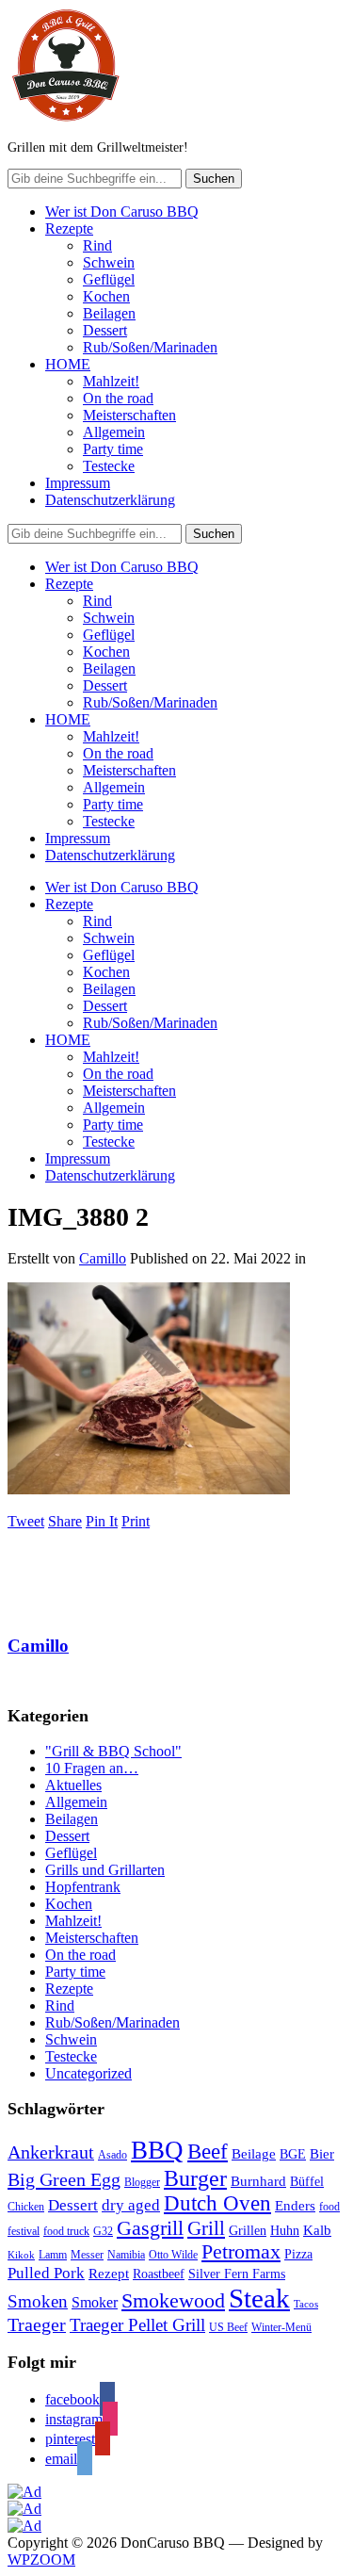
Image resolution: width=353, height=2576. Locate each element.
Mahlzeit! (111, 381)
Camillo (103, 1258)
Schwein (109, 262)
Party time (113, 449)
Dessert (105, 330)
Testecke (109, 466)
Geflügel (109, 279)
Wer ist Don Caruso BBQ (122, 212)
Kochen (106, 296)
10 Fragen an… (92, 1768)
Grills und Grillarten (105, 1870)
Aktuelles (73, 1785)
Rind (97, 245)
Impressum (78, 483)
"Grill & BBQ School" (113, 1751)
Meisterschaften (129, 415)
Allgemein (114, 432)
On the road (118, 398)
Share (65, 1521)
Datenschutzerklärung (110, 500)
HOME (68, 364)
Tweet (26, 1521)
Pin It (102, 1521)
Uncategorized (88, 2073)
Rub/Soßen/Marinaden (150, 347)
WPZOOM (41, 2560)
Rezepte (69, 228)
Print (136, 1521)
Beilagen (109, 313)
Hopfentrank (83, 1887)
